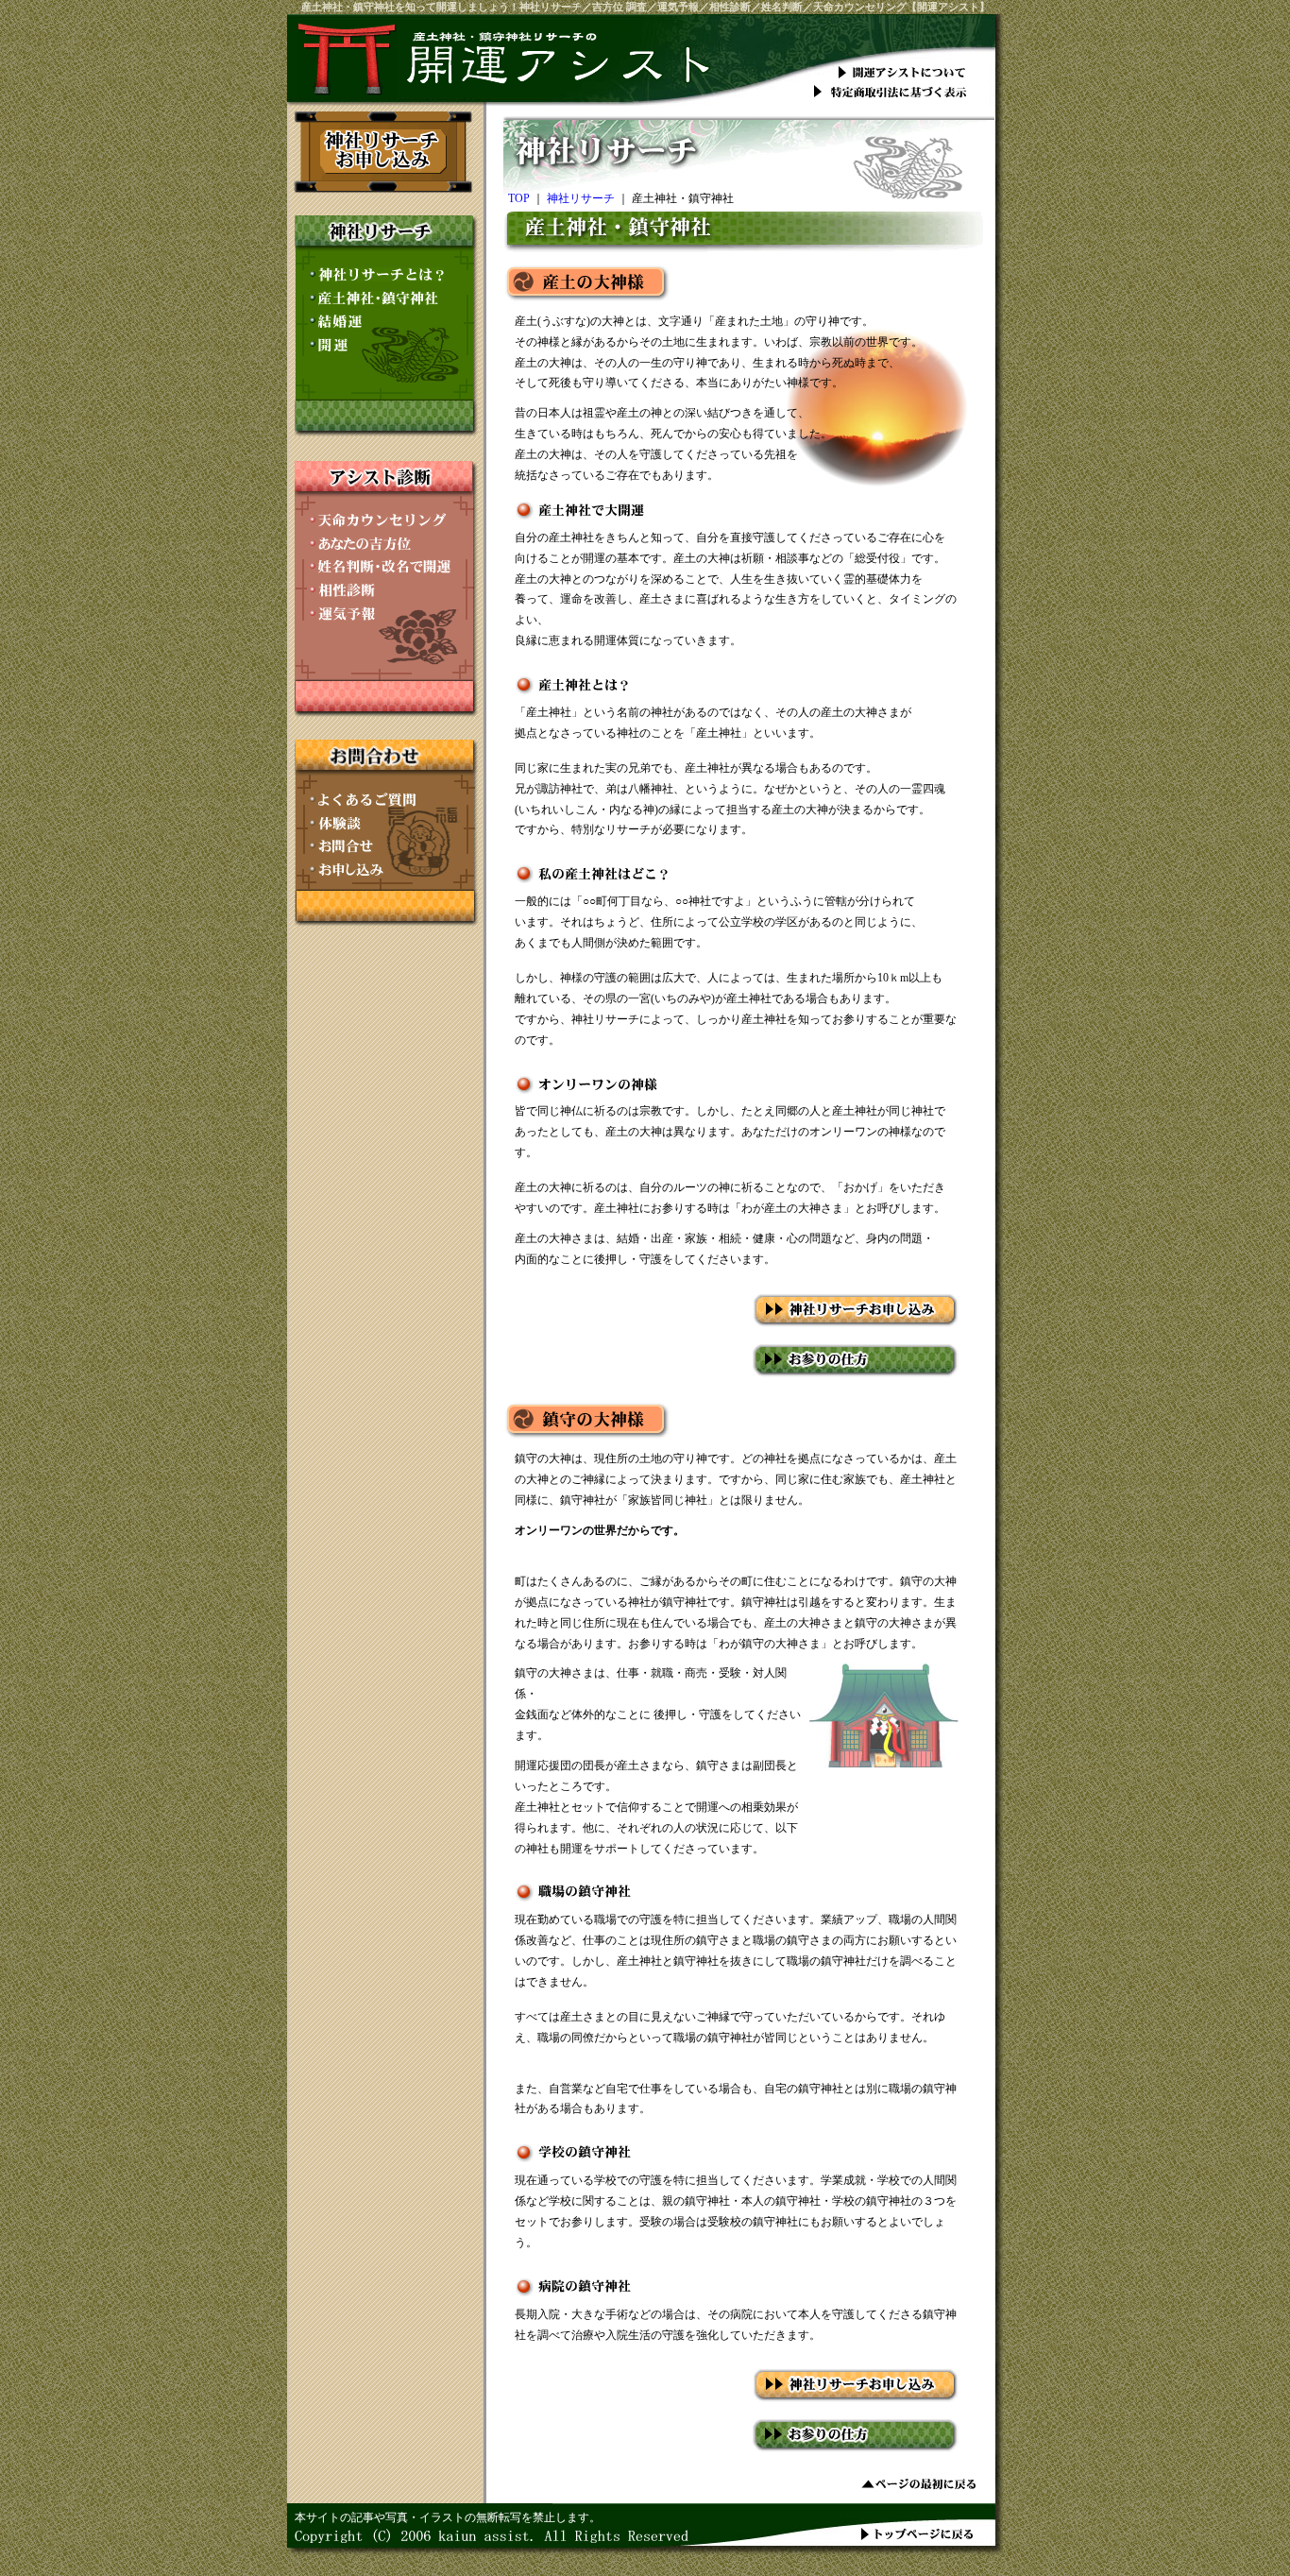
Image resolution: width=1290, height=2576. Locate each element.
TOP (519, 198)
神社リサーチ (581, 198)
